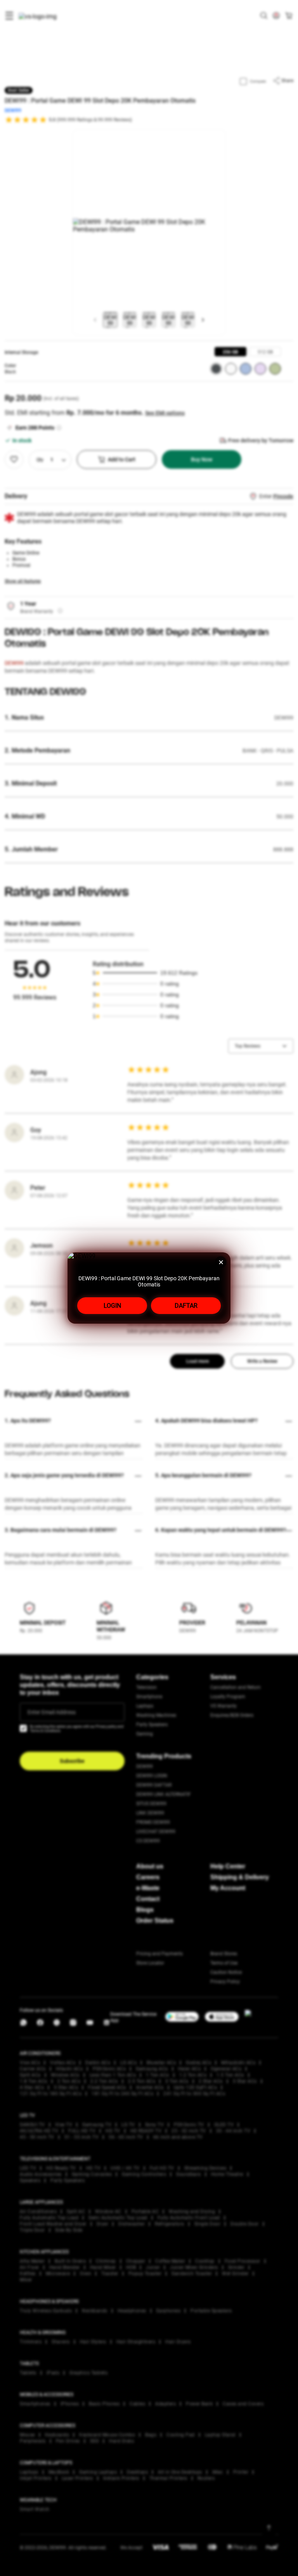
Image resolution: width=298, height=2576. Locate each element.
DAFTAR (186, 1306)
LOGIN (112, 1306)
